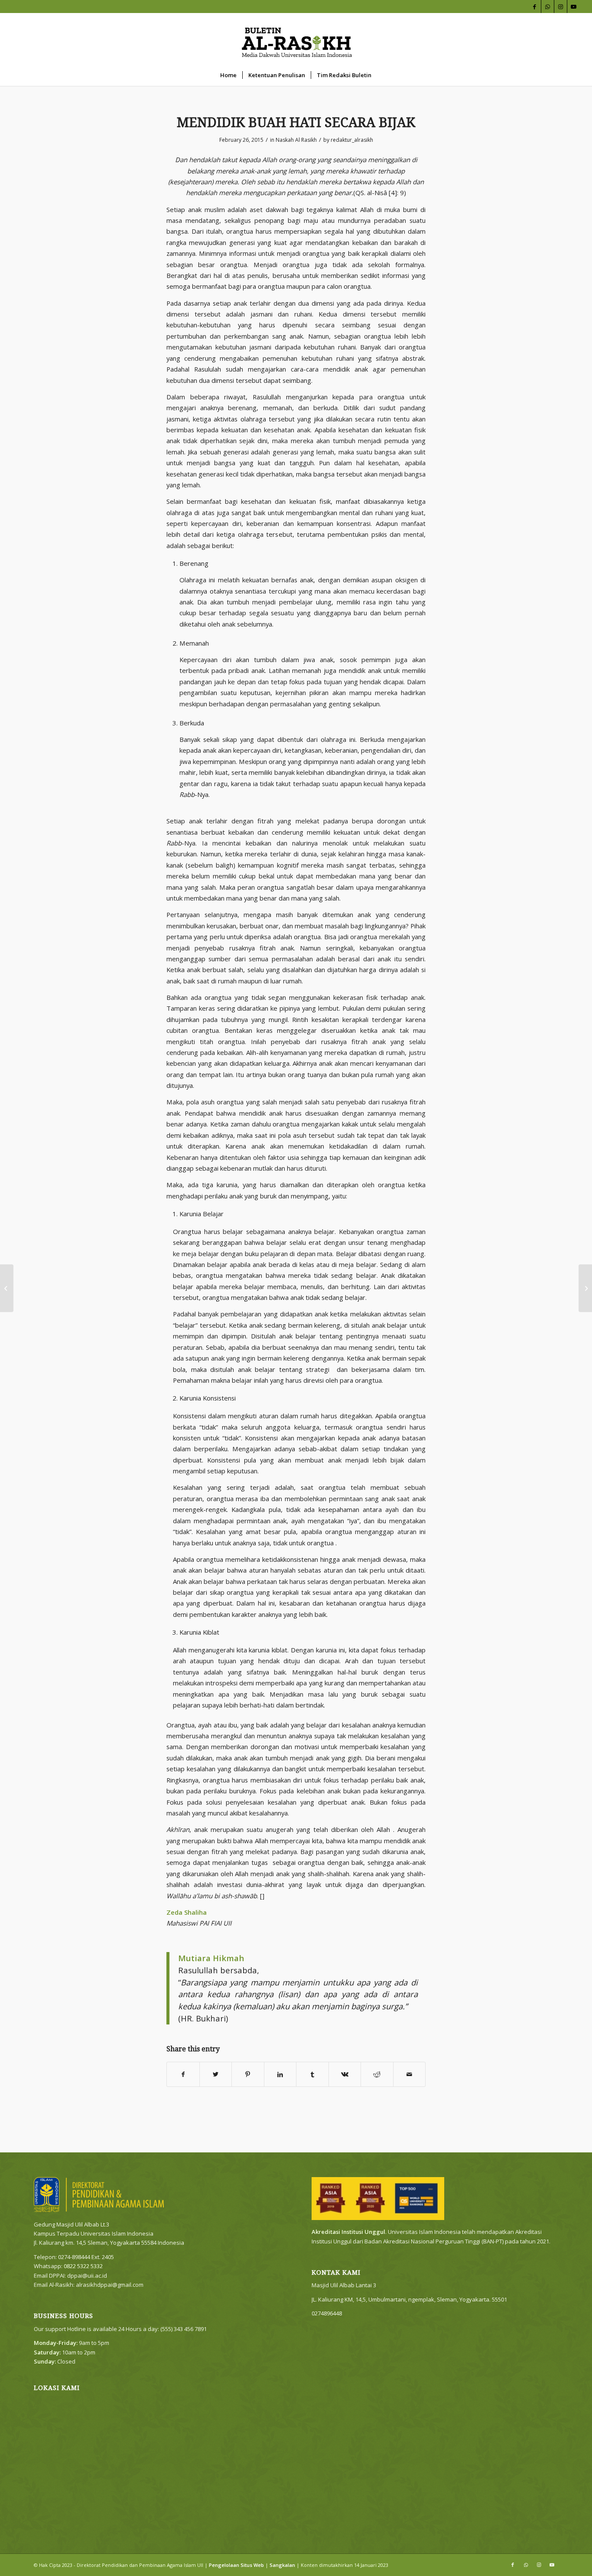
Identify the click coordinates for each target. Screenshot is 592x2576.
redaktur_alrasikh (352, 140)
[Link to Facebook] (535, 7)
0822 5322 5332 (83, 2266)
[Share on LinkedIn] (280, 2074)
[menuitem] (228, 75)
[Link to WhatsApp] (548, 7)
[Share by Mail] (410, 2074)
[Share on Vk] (345, 2074)
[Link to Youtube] (574, 7)
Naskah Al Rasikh (296, 140)
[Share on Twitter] (216, 2074)
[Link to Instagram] (561, 7)
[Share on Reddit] (377, 2074)
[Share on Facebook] (183, 2074)
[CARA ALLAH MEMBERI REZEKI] (7, 1288)
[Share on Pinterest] (248, 2074)
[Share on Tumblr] (312, 2074)
